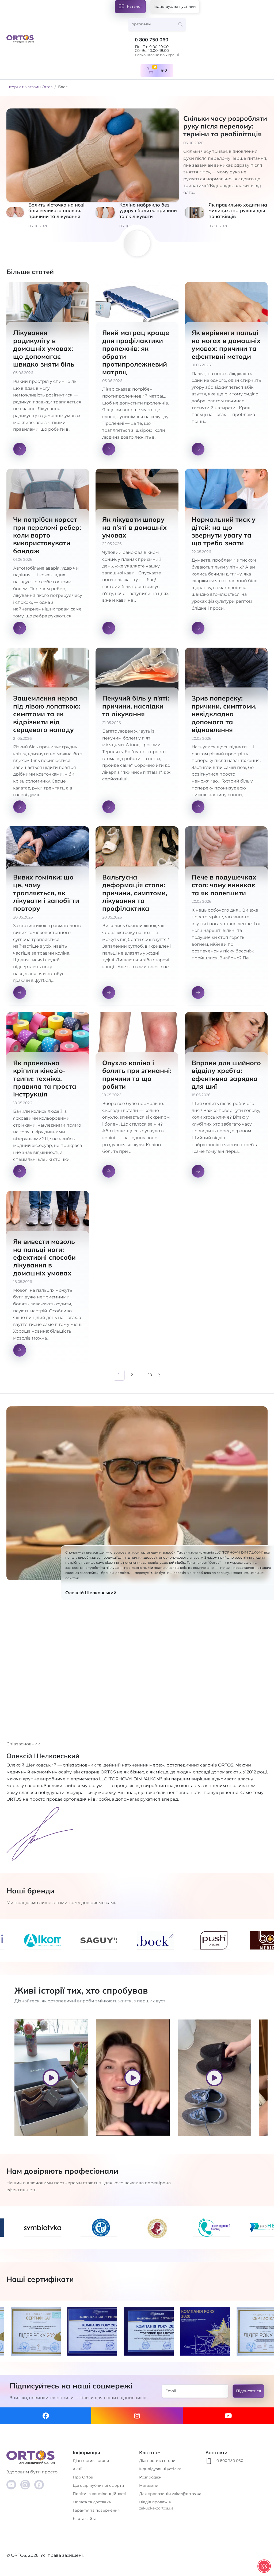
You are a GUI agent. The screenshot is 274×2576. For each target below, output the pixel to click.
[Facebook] (46, 2416)
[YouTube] (11, 2485)
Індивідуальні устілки (175, 6)
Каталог (135, 6)
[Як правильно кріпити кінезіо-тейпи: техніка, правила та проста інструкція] (48, 1098)
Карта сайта (85, 2519)
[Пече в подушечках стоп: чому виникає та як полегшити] (226, 916)
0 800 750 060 (152, 40)
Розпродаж (150, 2477)
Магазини (149, 2485)
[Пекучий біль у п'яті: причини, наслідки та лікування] (137, 734)
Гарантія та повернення (96, 2510)
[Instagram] (137, 2416)
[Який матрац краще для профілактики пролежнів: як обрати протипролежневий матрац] (137, 372)
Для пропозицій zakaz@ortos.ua (170, 2494)
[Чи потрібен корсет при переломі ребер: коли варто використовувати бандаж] (48, 555)
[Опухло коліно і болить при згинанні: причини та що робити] (137, 1098)
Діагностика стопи (91, 2461)
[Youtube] (228, 2416)
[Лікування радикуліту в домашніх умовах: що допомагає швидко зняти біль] (48, 372)
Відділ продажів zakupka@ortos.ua (156, 2505)
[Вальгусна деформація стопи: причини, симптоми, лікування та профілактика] (137, 916)
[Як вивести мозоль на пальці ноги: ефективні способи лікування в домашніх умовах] (48, 1277)
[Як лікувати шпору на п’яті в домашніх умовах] (137, 555)
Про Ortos (83, 2477)
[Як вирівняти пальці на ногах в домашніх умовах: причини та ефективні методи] (226, 372)
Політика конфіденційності (100, 2494)
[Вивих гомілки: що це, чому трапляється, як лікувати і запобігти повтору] (48, 916)
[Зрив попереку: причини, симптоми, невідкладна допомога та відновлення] (226, 734)
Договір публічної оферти (98, 2485)
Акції (78, 2469)
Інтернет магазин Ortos (29, 87)
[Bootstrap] (37, 2457)
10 (150, 1375)
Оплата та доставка (92, 2502)
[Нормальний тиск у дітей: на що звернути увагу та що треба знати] (226, 555)
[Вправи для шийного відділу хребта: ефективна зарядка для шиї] (226, 1098)
